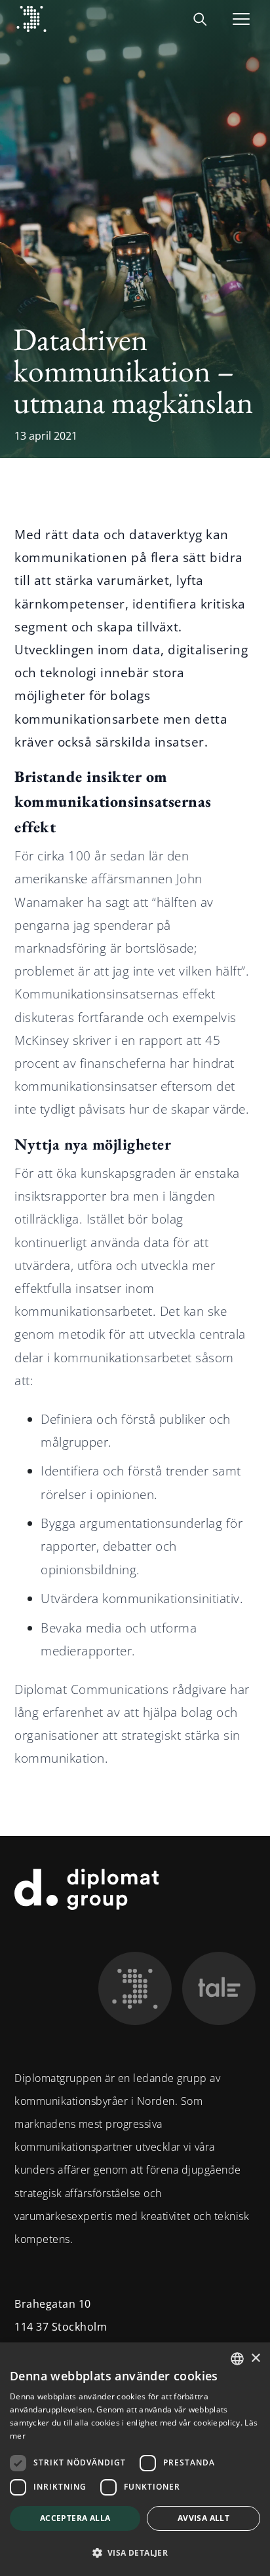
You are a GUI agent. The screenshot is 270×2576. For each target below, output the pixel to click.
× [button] (255, 2358)
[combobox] (237, 2359)
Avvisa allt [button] (203, 2518)
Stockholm (80, 2327)
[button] (135, 2553)
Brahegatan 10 (53, 2304)
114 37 (31, 2327)
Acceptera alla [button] (75, 2518)
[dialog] (135, 2459)
